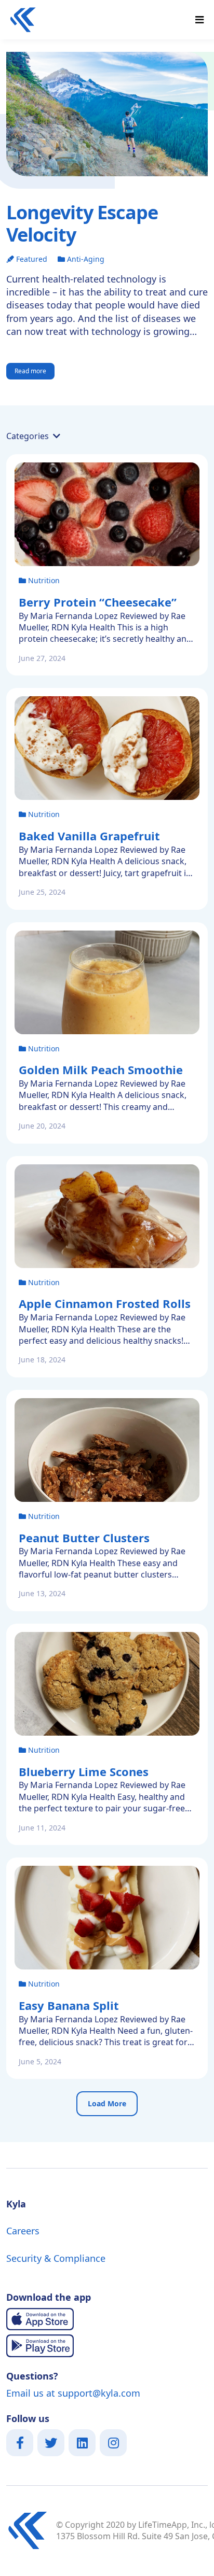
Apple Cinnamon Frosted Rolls (105, 1303)
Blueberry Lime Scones (84, 1771)
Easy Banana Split (69, 2005)
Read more (30, 371)
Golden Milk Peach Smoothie (101, 1069)
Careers (23, 2231)
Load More (107, 2103)
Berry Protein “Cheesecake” (98, 602)
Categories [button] (29, 436)
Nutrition (44, 580)
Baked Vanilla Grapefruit (89, 836)
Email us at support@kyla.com (73, 2393)
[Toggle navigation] (199, 20)
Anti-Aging (86, 259)
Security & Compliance (56, 2258)
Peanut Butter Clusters (84, 1538)
